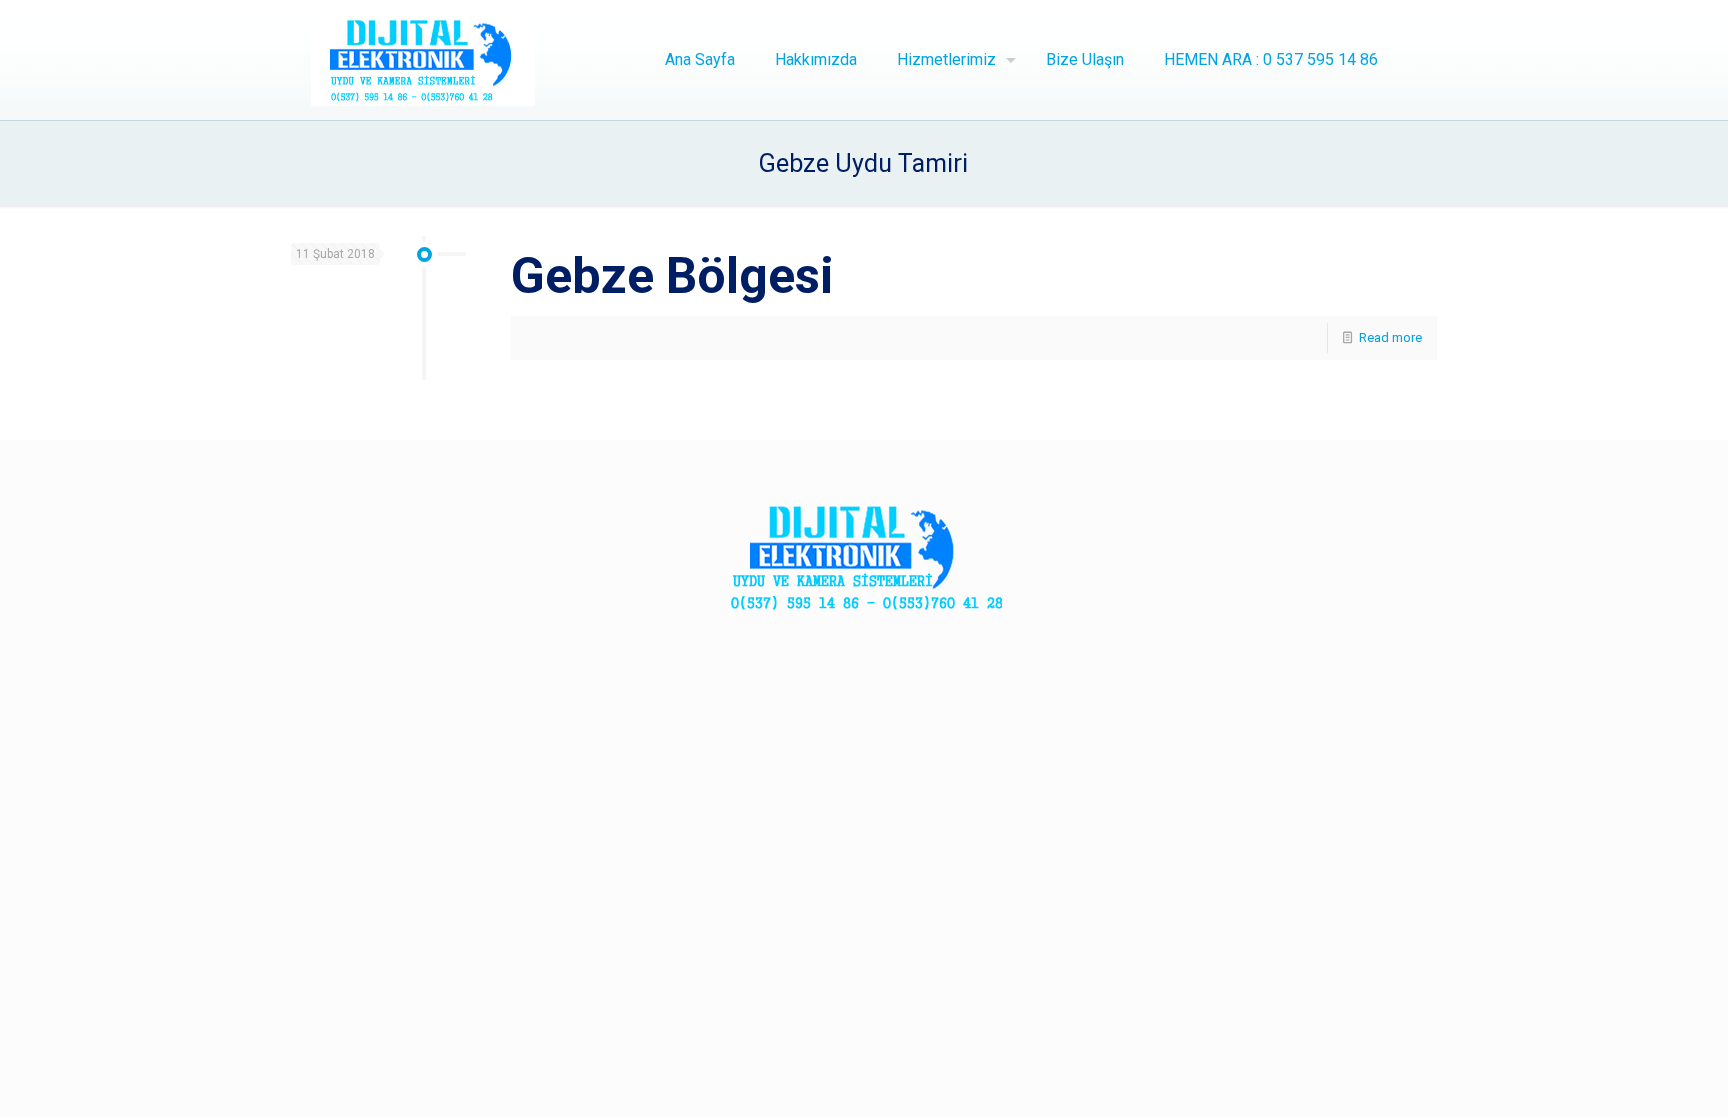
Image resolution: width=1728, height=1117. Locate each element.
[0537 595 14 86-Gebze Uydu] (423, 60)
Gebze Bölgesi (672, 276)
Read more (1390, 337)
